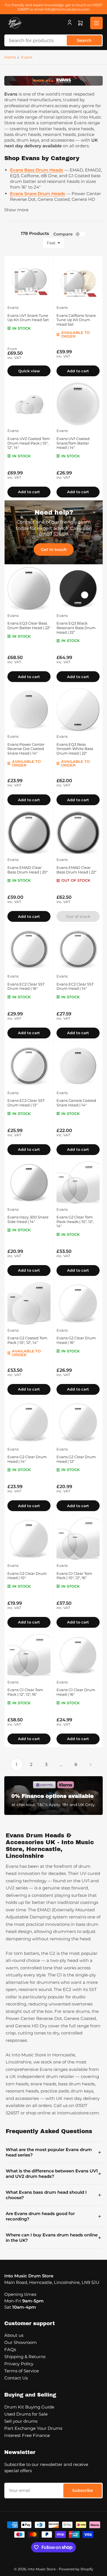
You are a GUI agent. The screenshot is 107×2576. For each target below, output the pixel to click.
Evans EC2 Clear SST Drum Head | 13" (26, 1103)
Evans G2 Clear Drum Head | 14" (27, 1459)
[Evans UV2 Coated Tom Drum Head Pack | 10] (29, 404)
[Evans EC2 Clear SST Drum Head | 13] (29, 1066)
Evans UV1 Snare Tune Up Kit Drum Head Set (28, 318)
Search (84, 40)
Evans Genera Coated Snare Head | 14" (76, 1103)
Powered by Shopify (76, 2569)
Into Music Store (42, 2569)
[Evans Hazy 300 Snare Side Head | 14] (29, 1182)
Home (10, 57)
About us (14, 2335)
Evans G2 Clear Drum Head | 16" (76, 1340)
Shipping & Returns (25, 2357)
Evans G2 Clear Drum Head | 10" (27, 1576)
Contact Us (16, 2378)
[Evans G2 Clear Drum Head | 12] (78, 1422)
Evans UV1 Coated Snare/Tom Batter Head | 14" (73, 443)
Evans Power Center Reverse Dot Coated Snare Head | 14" (26, 749)
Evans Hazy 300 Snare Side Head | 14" (28, 1219)
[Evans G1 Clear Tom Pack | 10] (78, 1539)
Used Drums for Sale (26, 2414)
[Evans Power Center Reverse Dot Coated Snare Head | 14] (29, 709)
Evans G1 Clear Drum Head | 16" (76, 1692)
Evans (27, 57)
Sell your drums (21, 2421)
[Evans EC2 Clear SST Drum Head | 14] (78, 949)
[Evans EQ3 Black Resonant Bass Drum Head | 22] (78, 589)
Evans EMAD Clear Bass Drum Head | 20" (28, 870)
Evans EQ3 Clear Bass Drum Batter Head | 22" (29, 625)
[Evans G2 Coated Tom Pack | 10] (29, 1303)
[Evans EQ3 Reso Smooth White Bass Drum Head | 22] (78, 709)
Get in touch (54, 550)
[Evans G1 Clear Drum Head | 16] (78, 1655)
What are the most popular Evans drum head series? (53, 2152)
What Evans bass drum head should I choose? (53, 2195)
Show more (16, 210)
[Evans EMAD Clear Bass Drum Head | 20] (29, 833)
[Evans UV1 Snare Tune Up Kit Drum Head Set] (29, 281)
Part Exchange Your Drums (33, 2428)
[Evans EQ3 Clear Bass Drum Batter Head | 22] (29, 589)
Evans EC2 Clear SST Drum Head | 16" (26, 986)
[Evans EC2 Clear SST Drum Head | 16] (29, 949)
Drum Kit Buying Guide (29, 2407)
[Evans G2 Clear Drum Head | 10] (29, 1539)
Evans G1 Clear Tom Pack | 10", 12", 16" (74, 1576)
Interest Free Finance (27, 2435)
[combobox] (53, 40)
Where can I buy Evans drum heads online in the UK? (53, 2238)
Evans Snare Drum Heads (38, 194)
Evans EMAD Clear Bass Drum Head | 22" (76, 870)
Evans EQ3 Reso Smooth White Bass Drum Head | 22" (75, 749)
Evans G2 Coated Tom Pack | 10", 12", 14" (27, 1340)
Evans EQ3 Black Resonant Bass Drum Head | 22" (76, 628)
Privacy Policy (19, 2364)
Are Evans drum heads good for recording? (53, 2216)
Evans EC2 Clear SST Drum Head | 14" (75, 986)
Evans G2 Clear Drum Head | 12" (76, 1459)
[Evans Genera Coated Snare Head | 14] (78, 1066)
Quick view (29, 371)
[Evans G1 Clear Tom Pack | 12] (29, 1655)
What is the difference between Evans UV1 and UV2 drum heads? (53, 2174)
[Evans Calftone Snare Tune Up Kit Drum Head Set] (78, 281)
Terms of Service (22, 2371)
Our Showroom (21, 2342)
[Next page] (91, 1765)
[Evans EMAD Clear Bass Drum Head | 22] (78, 833)
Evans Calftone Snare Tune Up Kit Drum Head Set (76, 320)
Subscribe (83, 2490)
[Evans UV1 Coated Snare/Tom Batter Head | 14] (78, 404)
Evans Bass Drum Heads (37, 170)
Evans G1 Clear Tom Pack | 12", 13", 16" (25, 1692)
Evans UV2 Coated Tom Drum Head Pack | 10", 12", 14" (29, 443)
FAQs (10, 2349)
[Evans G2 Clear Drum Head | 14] (29, 1422)
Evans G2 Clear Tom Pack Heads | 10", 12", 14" (75, 1221)
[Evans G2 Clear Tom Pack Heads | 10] (78, 1182)
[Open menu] (96, 23)
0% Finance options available (53, 1796)
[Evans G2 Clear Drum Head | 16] (78, 1303)
